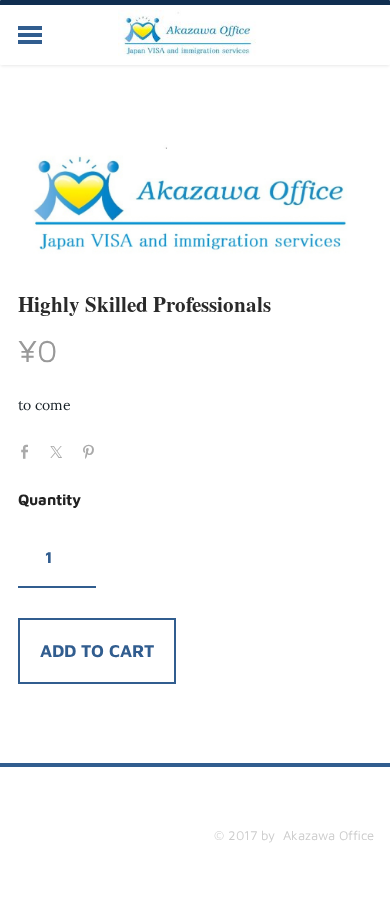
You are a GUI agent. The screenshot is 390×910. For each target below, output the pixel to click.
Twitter (61, 450)
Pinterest (93, 450)
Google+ (125, 446)
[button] (97, 651)
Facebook (30, 450)
